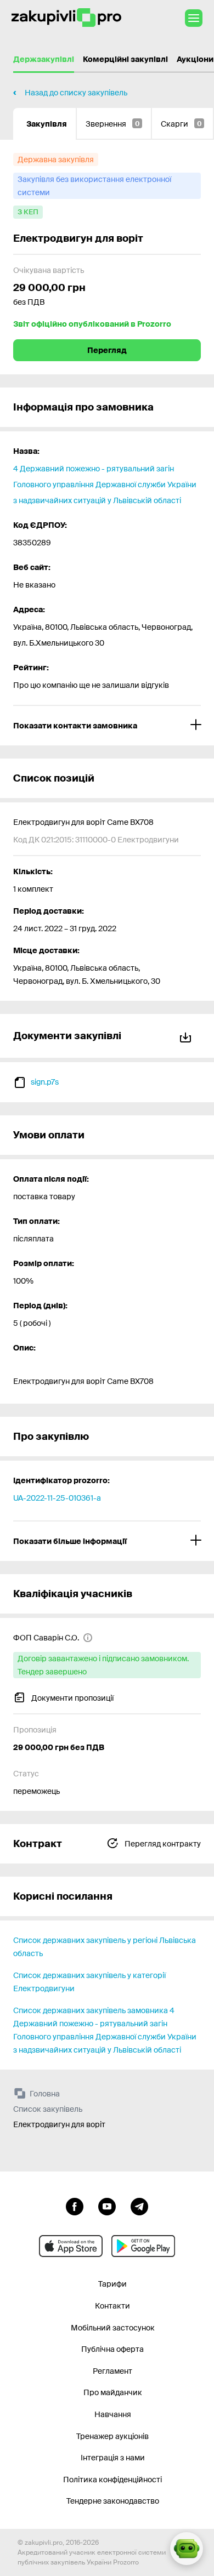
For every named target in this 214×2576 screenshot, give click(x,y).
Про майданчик (113, 2392)
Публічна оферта (112, 2349)
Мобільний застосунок (113, 2328)
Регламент (112, 2371)
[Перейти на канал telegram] (139, 2205)
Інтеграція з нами (113, 2458)
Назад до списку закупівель (76, 93)
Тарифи (112, 2284)
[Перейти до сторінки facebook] (75, 2205)
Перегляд (107, 350)
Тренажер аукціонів (112, 2436)
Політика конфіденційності (112, 2480)
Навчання (113, 2414)
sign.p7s (45, 1082)
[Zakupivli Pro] (66, 18)
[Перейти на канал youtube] (107, 2205)
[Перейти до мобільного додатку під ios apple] (71, 2246)
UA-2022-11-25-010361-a (57, 1498)
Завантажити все (188, 1036)
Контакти (112, 2306)
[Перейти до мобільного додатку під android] (143, 2246)
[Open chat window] (187, 2549)
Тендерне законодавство (113, 2501)
